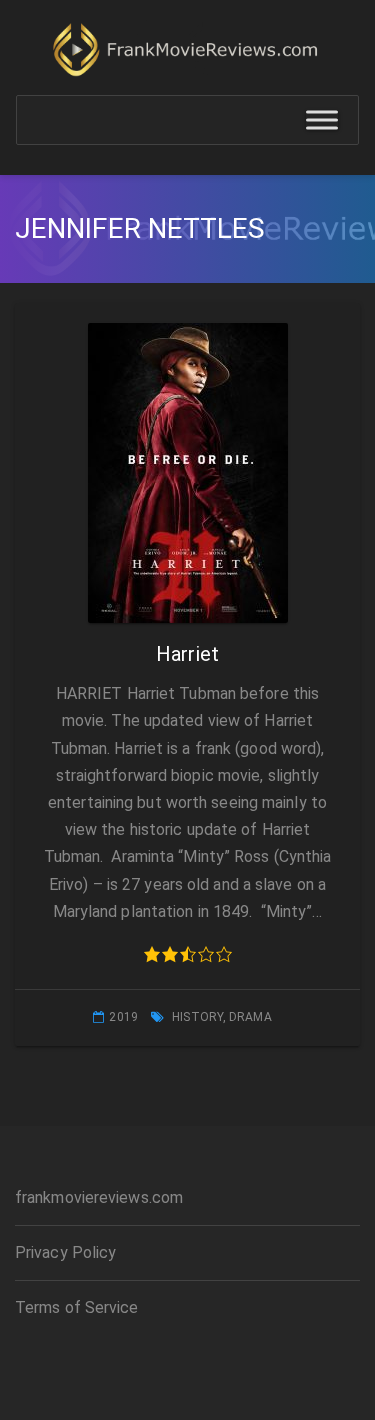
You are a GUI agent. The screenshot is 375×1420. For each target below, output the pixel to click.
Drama (250, 1017)
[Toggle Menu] (322, 120)
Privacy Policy (65, 1252)
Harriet (187, 654)
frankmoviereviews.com (99, 1197)
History (197, 1017)
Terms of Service (77, 1307)
